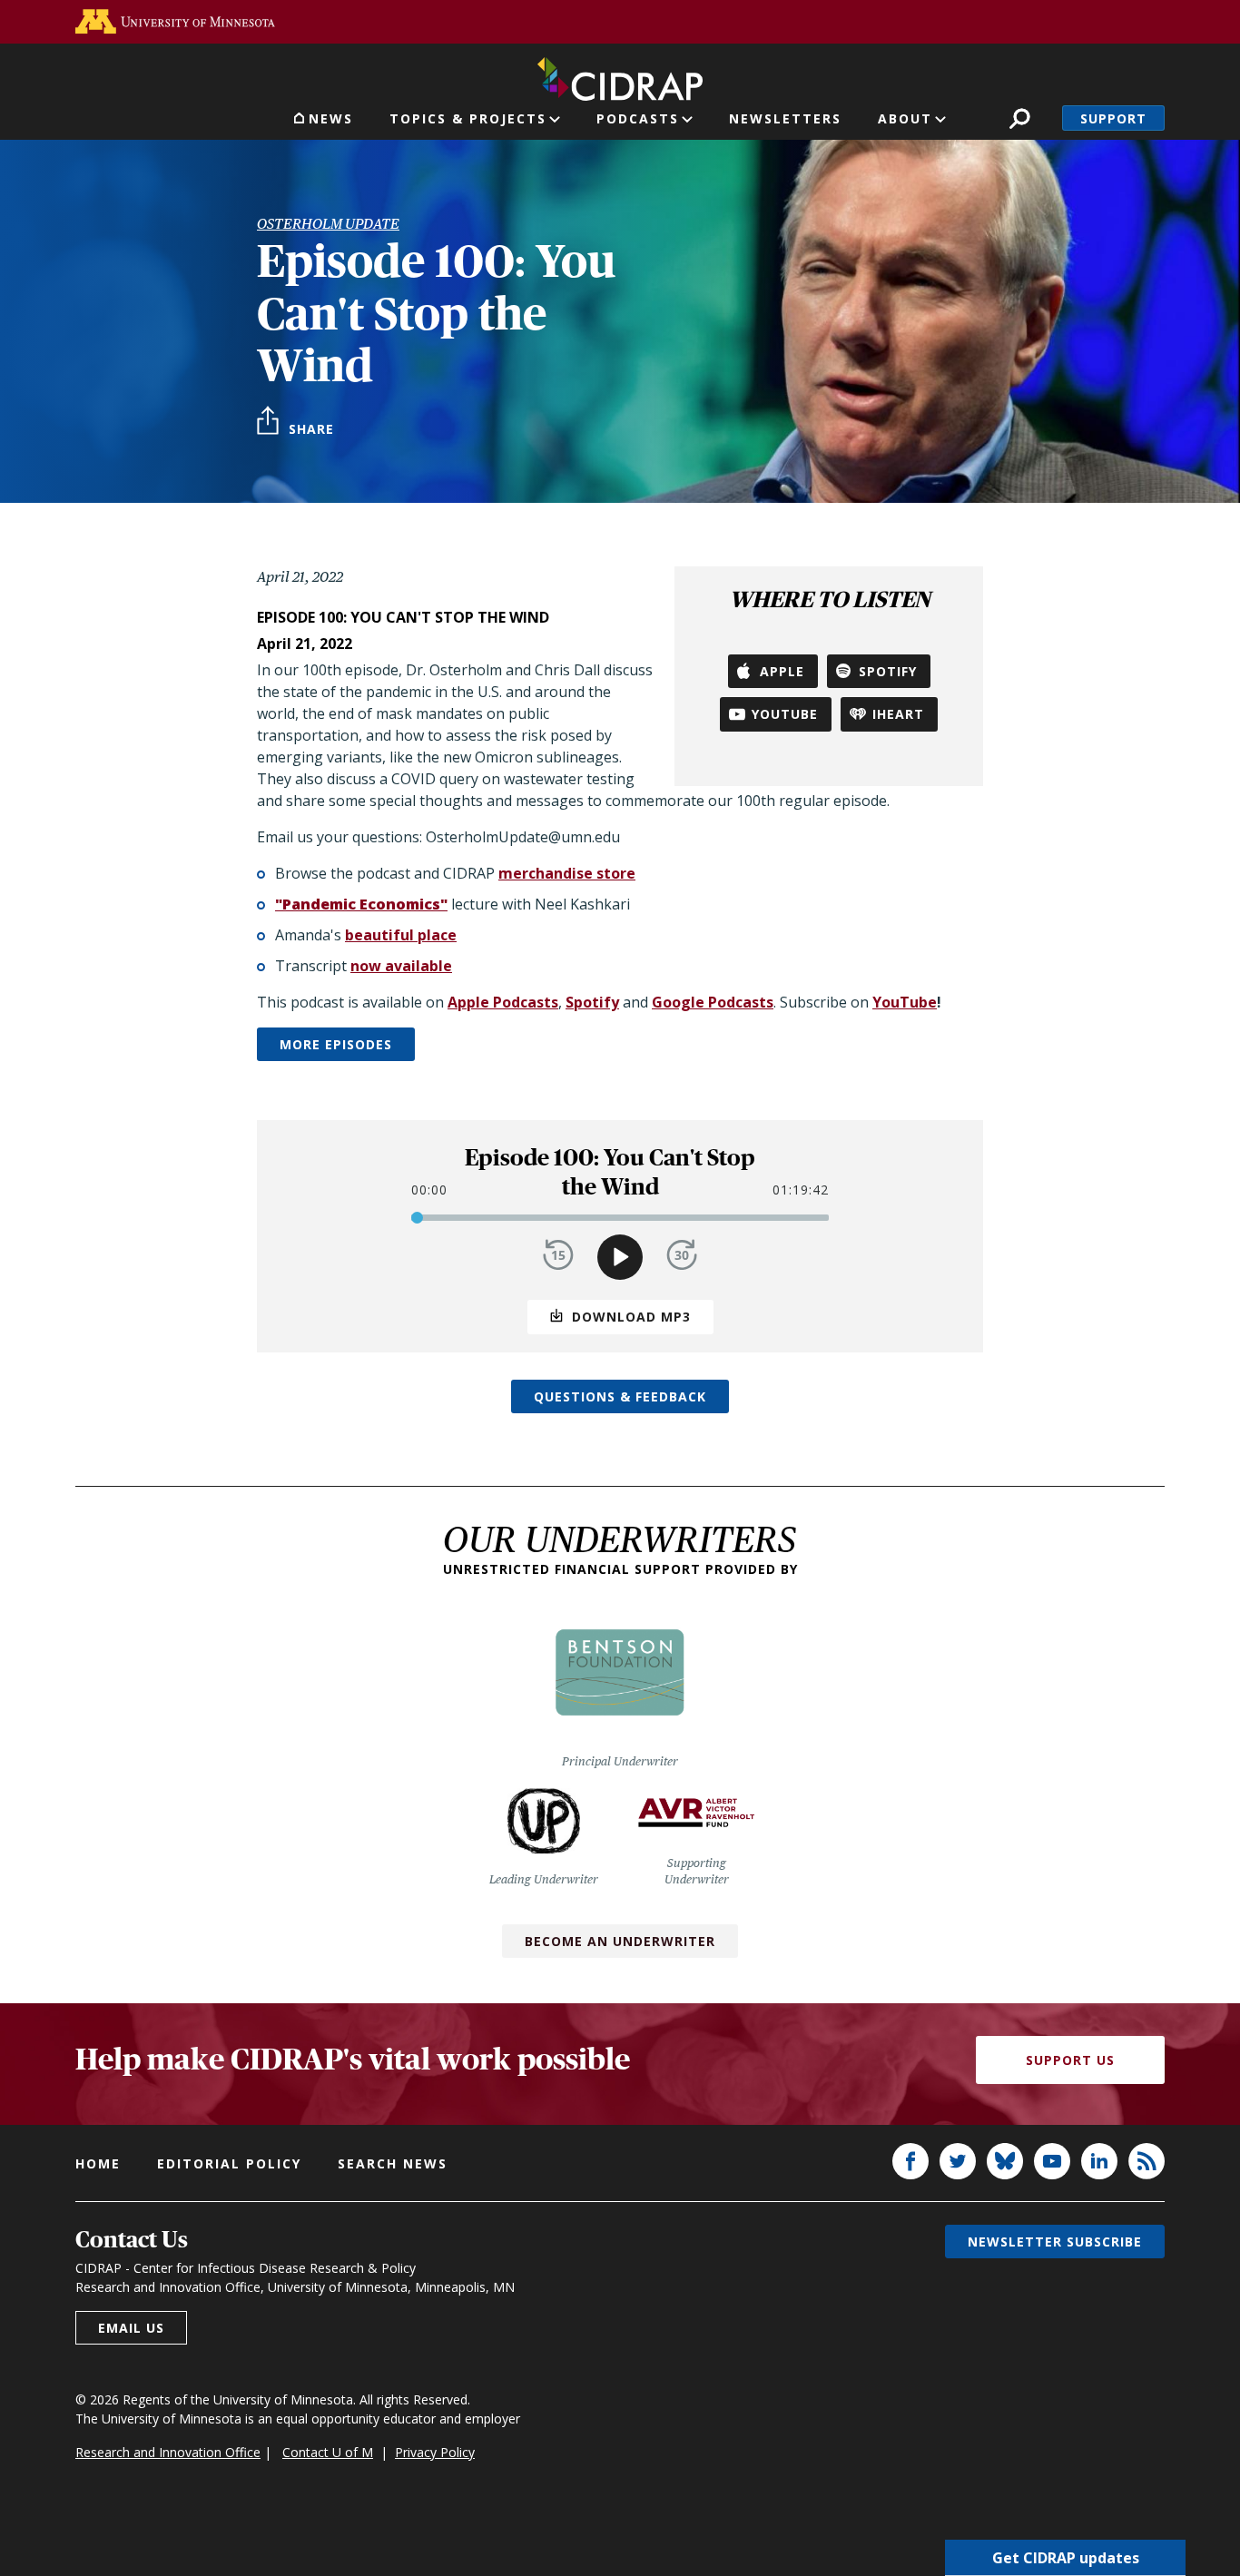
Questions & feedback (620, 1396)
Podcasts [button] (638, 118)
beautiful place (401, 935)
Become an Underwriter (620, 1941)
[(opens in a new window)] (175, 21)
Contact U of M (328, 2452)
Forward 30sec (682, 1255)
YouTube (785, 714)
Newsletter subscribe (1055, 2242)
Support (1113, 118)
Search (1020, 118)
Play (620, 1257)
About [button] (905, 118)
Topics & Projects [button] (468, 118)
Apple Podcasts (503, 1002)
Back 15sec (558, 1255)
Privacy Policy (435, 2452)
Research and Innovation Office (168, 2452)
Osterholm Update (328, 224)
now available (401, 966)
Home (98, 2163)
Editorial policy (229, 2163)
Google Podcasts (713, 1002)
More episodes (336, 1044)
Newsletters (785, 118)
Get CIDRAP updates (1066, 2558)
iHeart (898, 714)
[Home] (620, 75)
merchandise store (567, 873)
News (331, 118)
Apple (782, 671)
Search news (393, 2163)
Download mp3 (631, 1317)
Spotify (888, 671)
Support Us (1070, 2060)
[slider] (417, 1218)
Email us (131, 2328)
